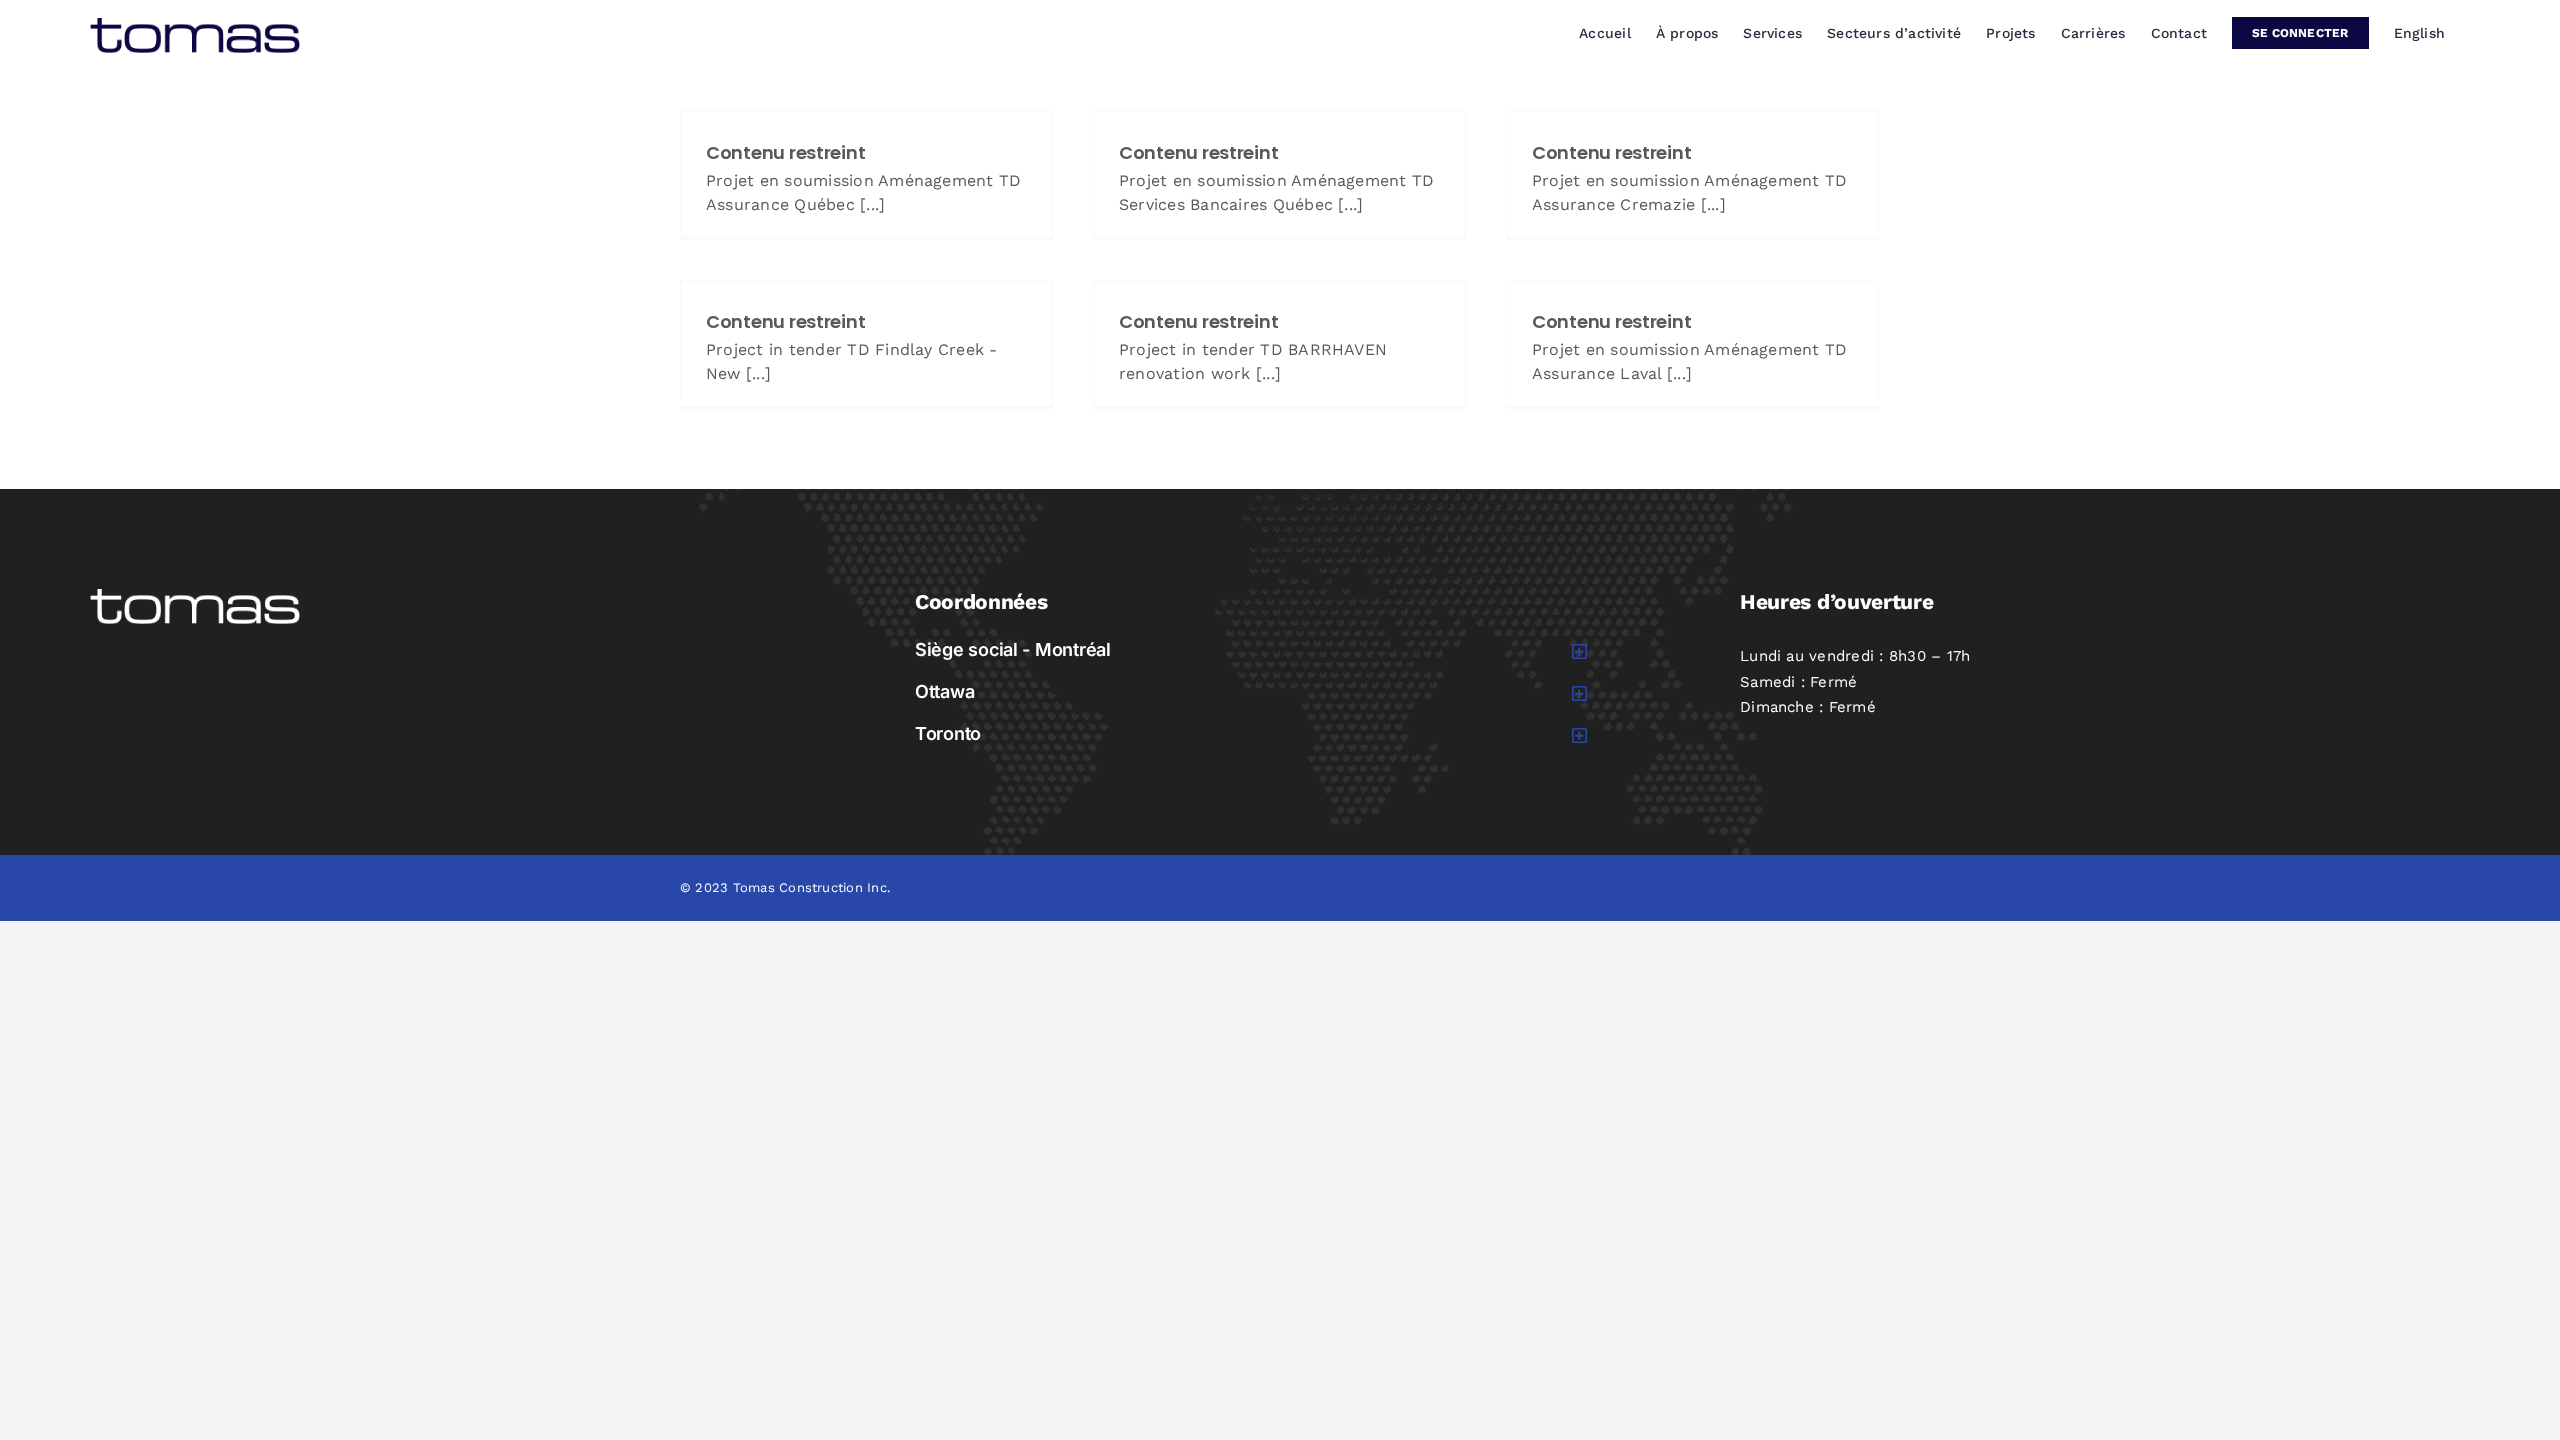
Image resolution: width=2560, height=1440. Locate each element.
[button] (1251, 650)
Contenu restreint (785, 152)
